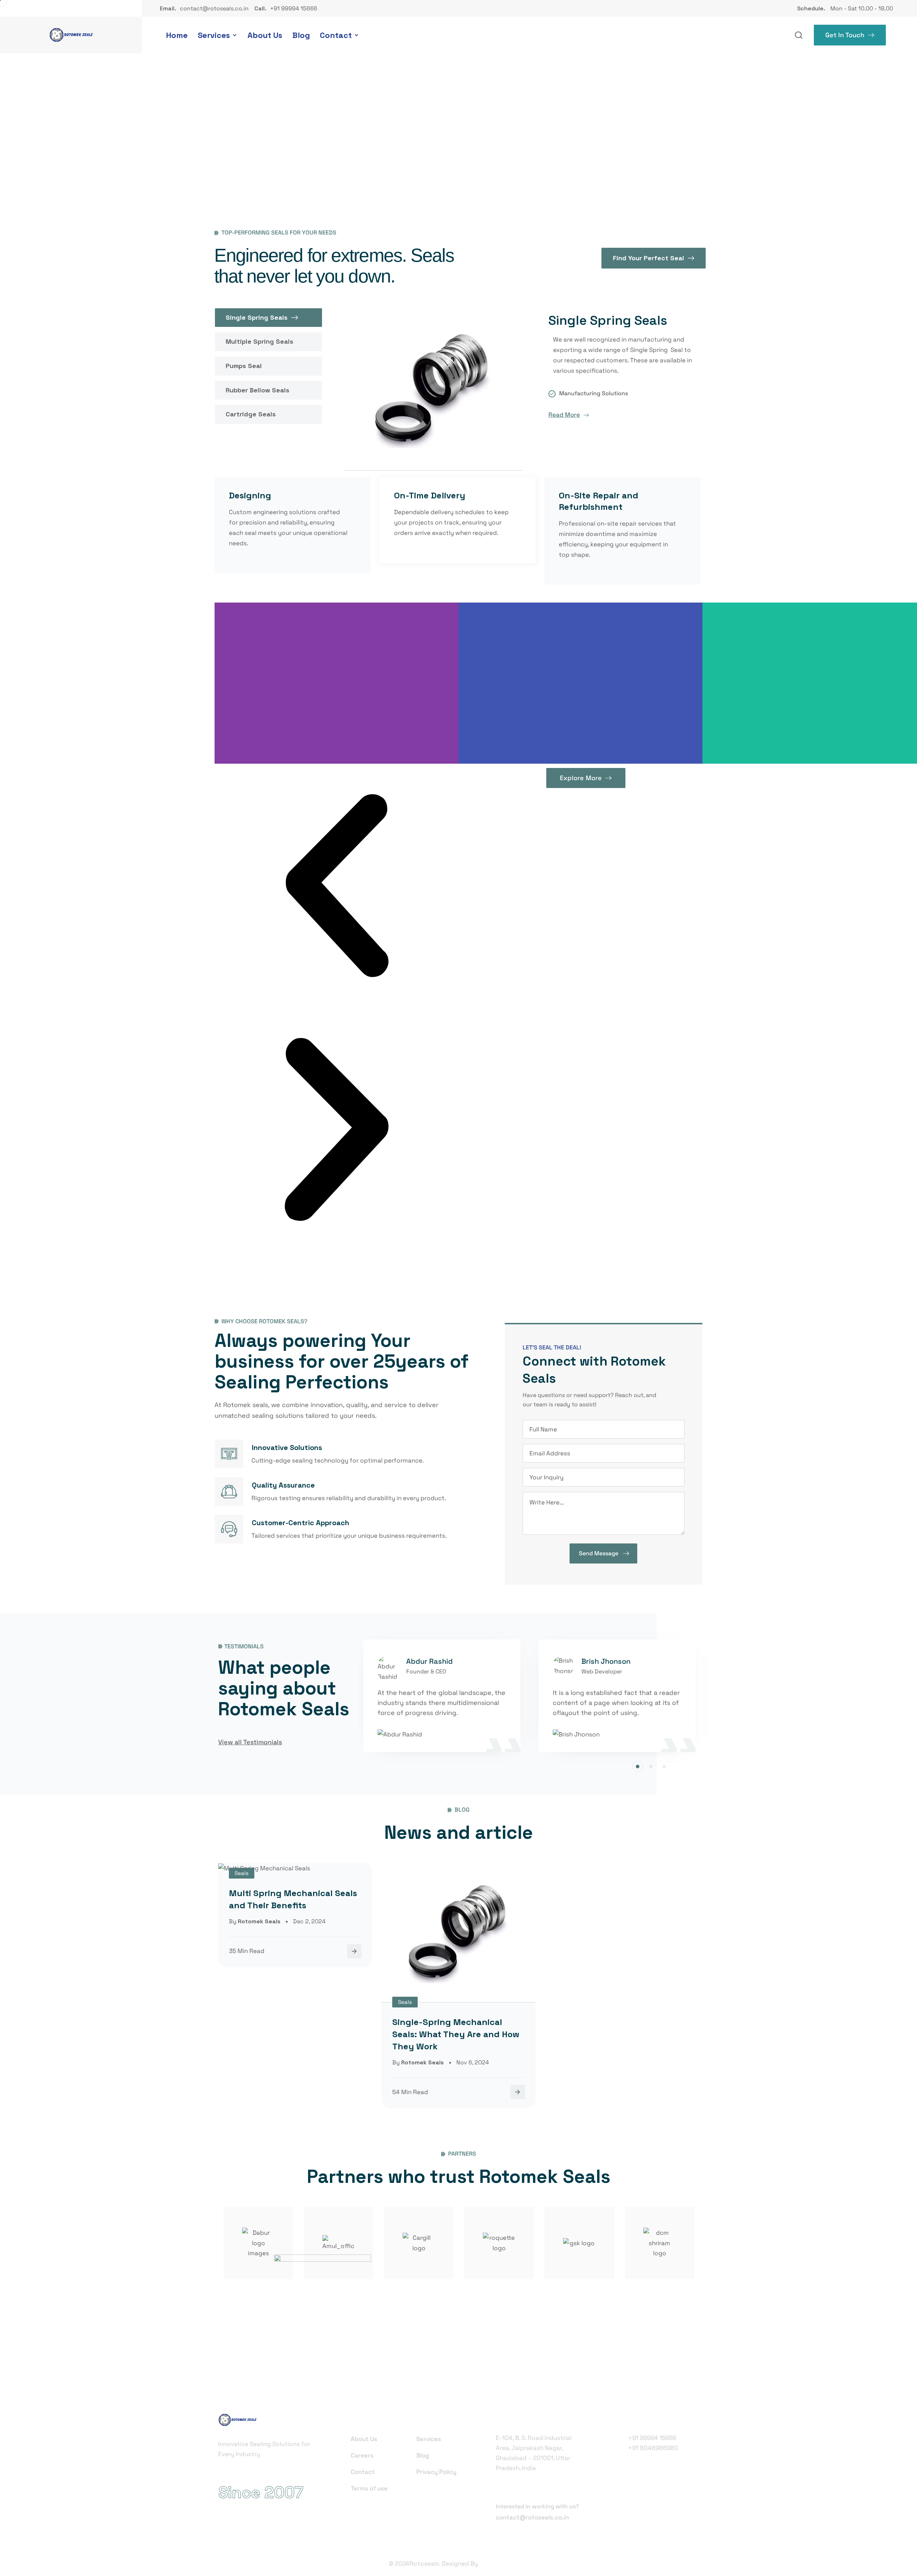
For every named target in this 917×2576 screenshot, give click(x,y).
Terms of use (369, 2488)
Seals (242, 1873)
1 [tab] (638, 1767)
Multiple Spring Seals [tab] (260, 341)
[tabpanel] (445, 1698)
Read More (564, 415)
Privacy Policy (436, 2472)
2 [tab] (651, 1767)
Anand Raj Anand (504, 2563)
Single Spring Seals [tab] (257, 317)
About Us (265, 35)
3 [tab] (664, 1767)
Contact (336, 35)
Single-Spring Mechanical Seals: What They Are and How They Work (456, 2034)
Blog (301, 35)
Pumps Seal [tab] (244, 366)
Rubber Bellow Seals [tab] (258, 390)
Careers (362, 2455)
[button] (337, 886)
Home (177, 35)
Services (214, 35)
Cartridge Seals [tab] (251, 414)
